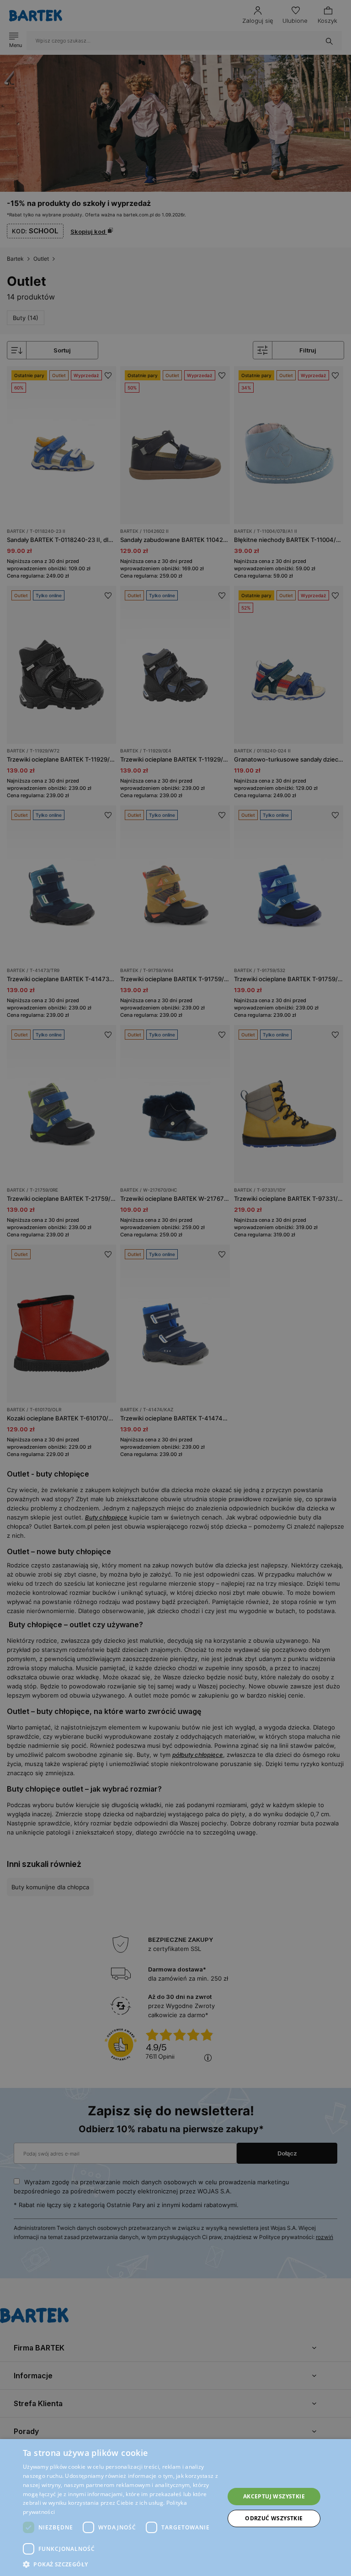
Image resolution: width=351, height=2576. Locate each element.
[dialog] (175, 1288)
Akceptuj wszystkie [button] (274, 2496)
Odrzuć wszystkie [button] (274, 2518)
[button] (121, 2564)
